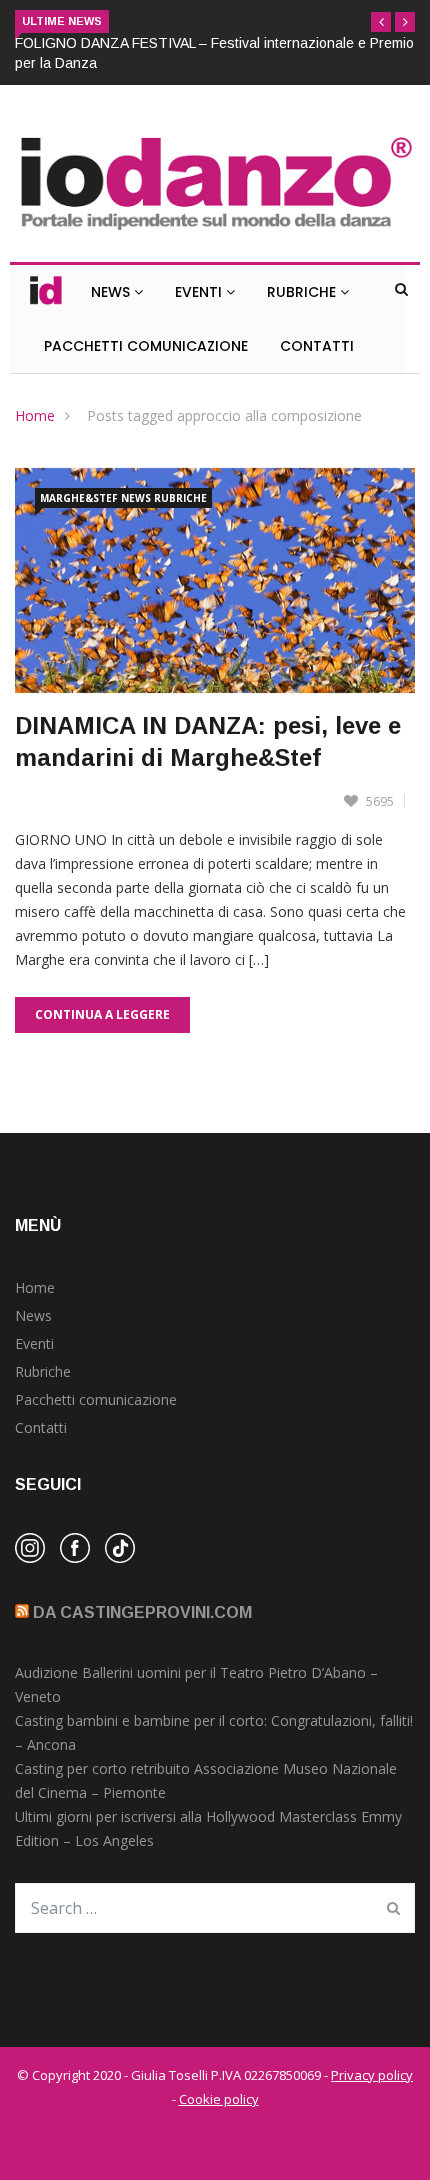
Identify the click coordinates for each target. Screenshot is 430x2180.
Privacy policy (372, 2075)
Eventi (200, 292)
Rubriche (303, 292)
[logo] (215, 231)
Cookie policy (219, 2099)
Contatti (317, 346)
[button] (381, 22)
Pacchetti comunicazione (96, 1399)
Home (35, 415)
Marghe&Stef (79, 498)
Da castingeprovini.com (142, 1612)
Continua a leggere (102, 1014)
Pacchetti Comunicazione (146, 346)
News (112, 292)
